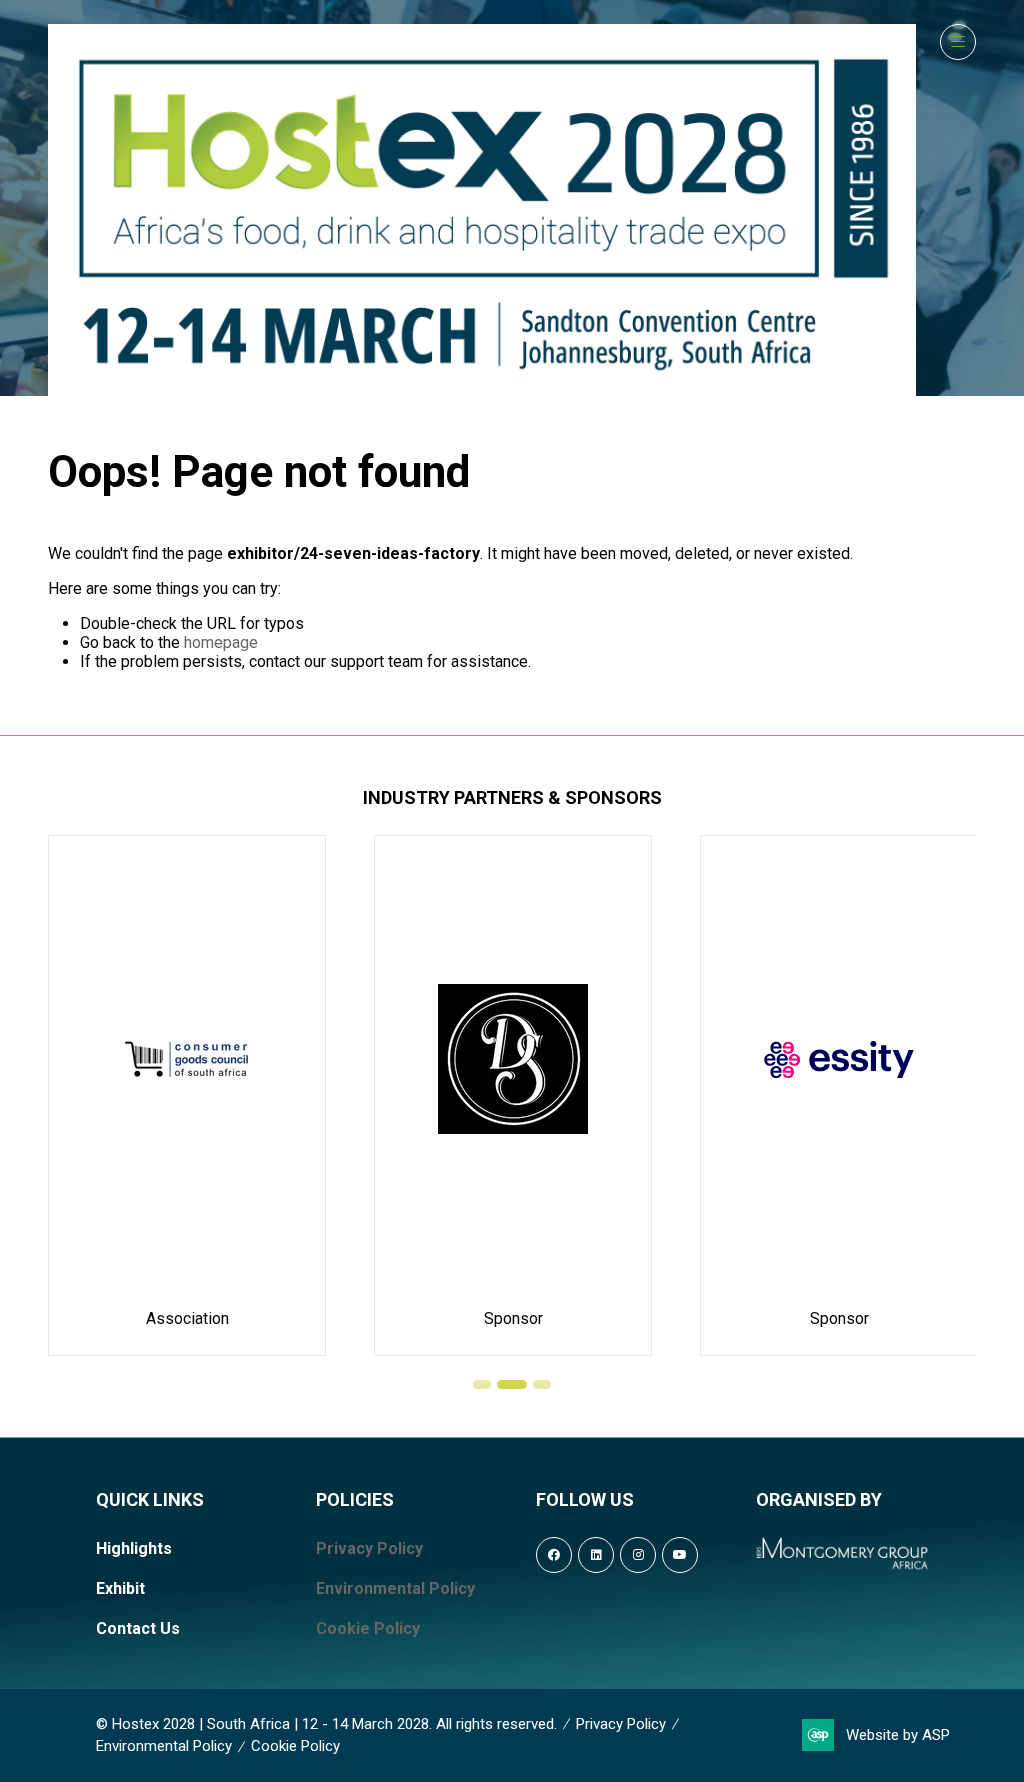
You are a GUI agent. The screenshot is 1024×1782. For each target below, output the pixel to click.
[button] (958, 42)
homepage (221, 642)
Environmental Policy (395, 1588)
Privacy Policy (369, 1548)
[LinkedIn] (596, 1555)
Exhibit (120, 1588)
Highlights (134, 1548)
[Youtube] (680, 1555)
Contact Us (138, 1628)
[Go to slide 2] (512, 1384)
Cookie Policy (368, 1628)
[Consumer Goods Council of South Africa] (187, 1095)
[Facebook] (554, 1555)
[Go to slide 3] (542, 1384)
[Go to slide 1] (482, 1384)
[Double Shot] (513, 1095)
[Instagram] (638, 1555)
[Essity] (839, 1095)
